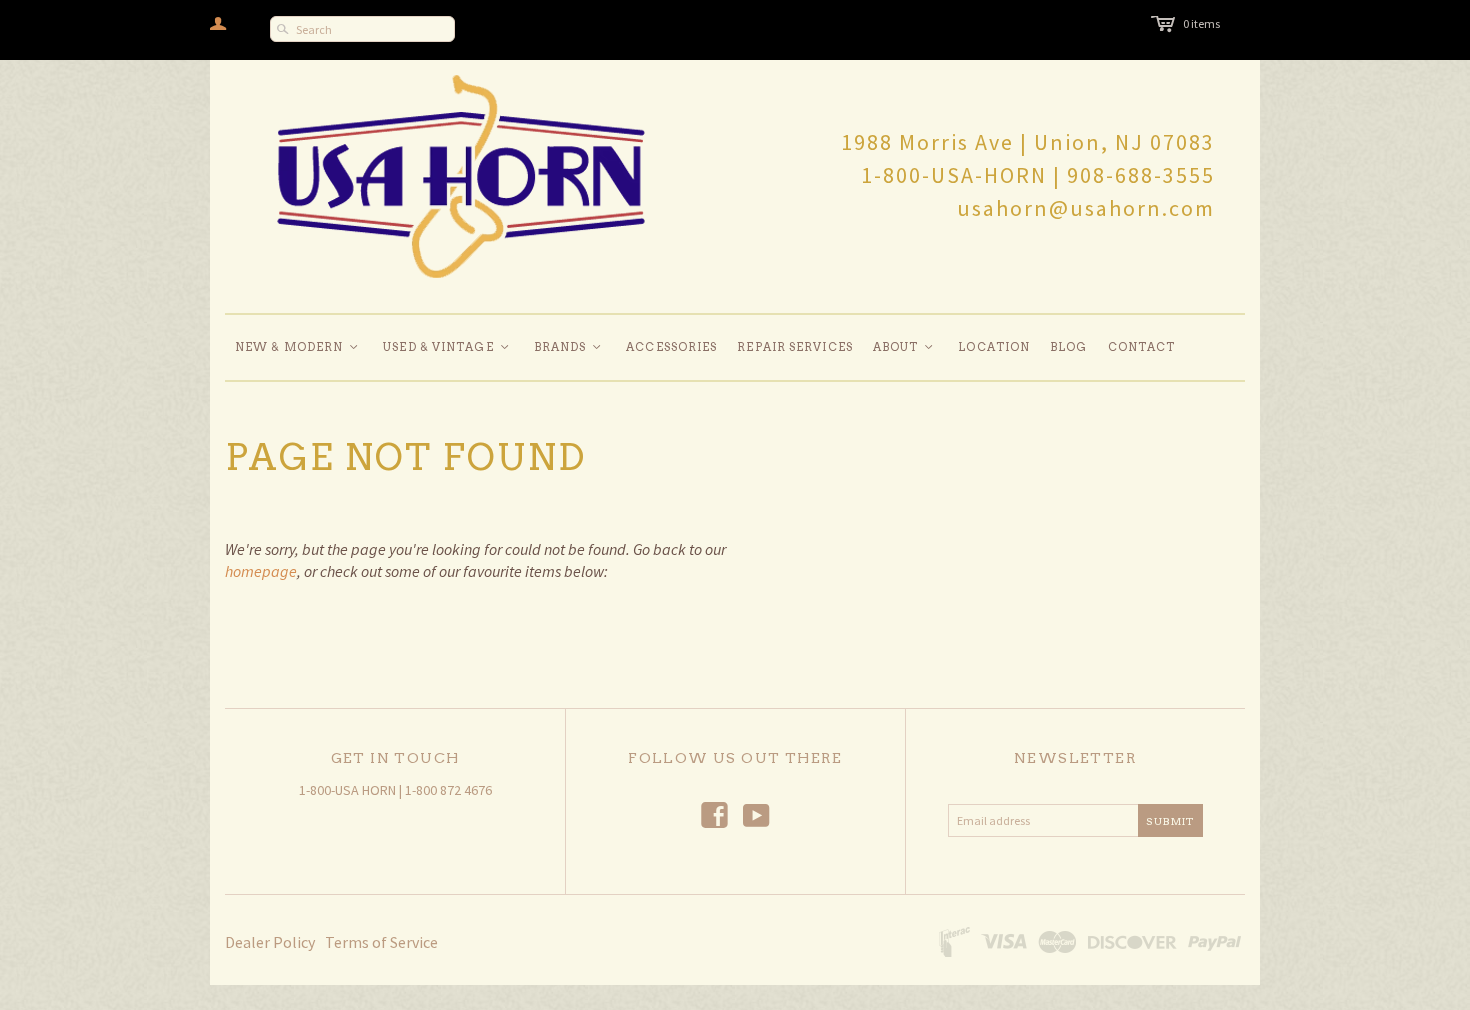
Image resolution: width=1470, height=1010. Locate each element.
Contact (1142, 347)
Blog (1068, 347)
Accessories (671, 347)
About (904, 347)
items (1201, 23)
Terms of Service (381, 942)
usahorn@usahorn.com (1086, 208)
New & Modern (297, 347)
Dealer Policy (270, 942)
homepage (261, 571)
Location (994, 347)
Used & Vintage (447, 347)
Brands (569, 347)
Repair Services (795, 347)
